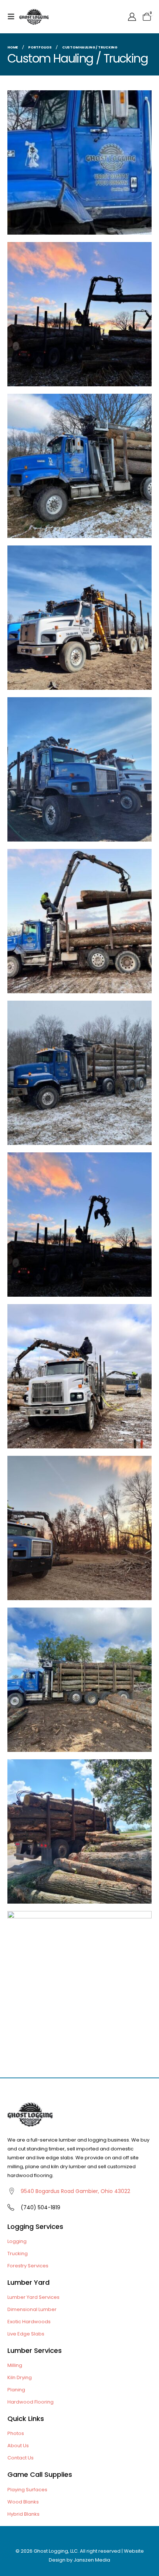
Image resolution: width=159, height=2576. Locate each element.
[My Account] (132, 17)
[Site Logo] (34, 16)
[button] (13, 17)
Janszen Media (92, 2560)
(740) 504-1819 (40, 2207)
